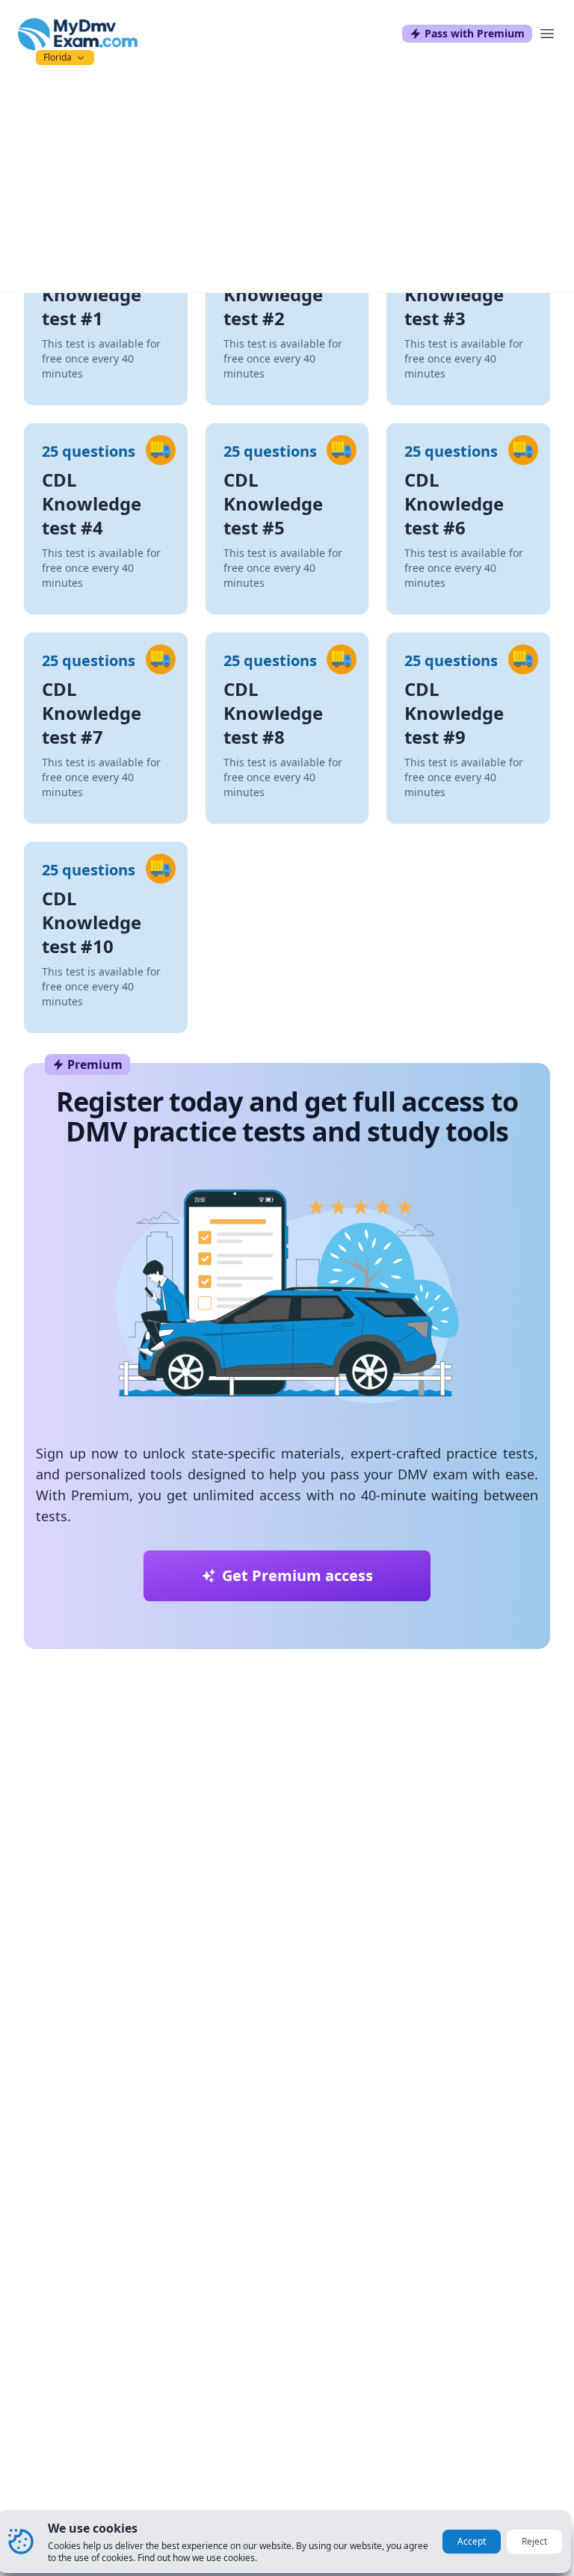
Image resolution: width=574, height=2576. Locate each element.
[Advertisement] (287, 180)
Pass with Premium (475, 33)
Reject (534, 2541)
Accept (472, 2541)
